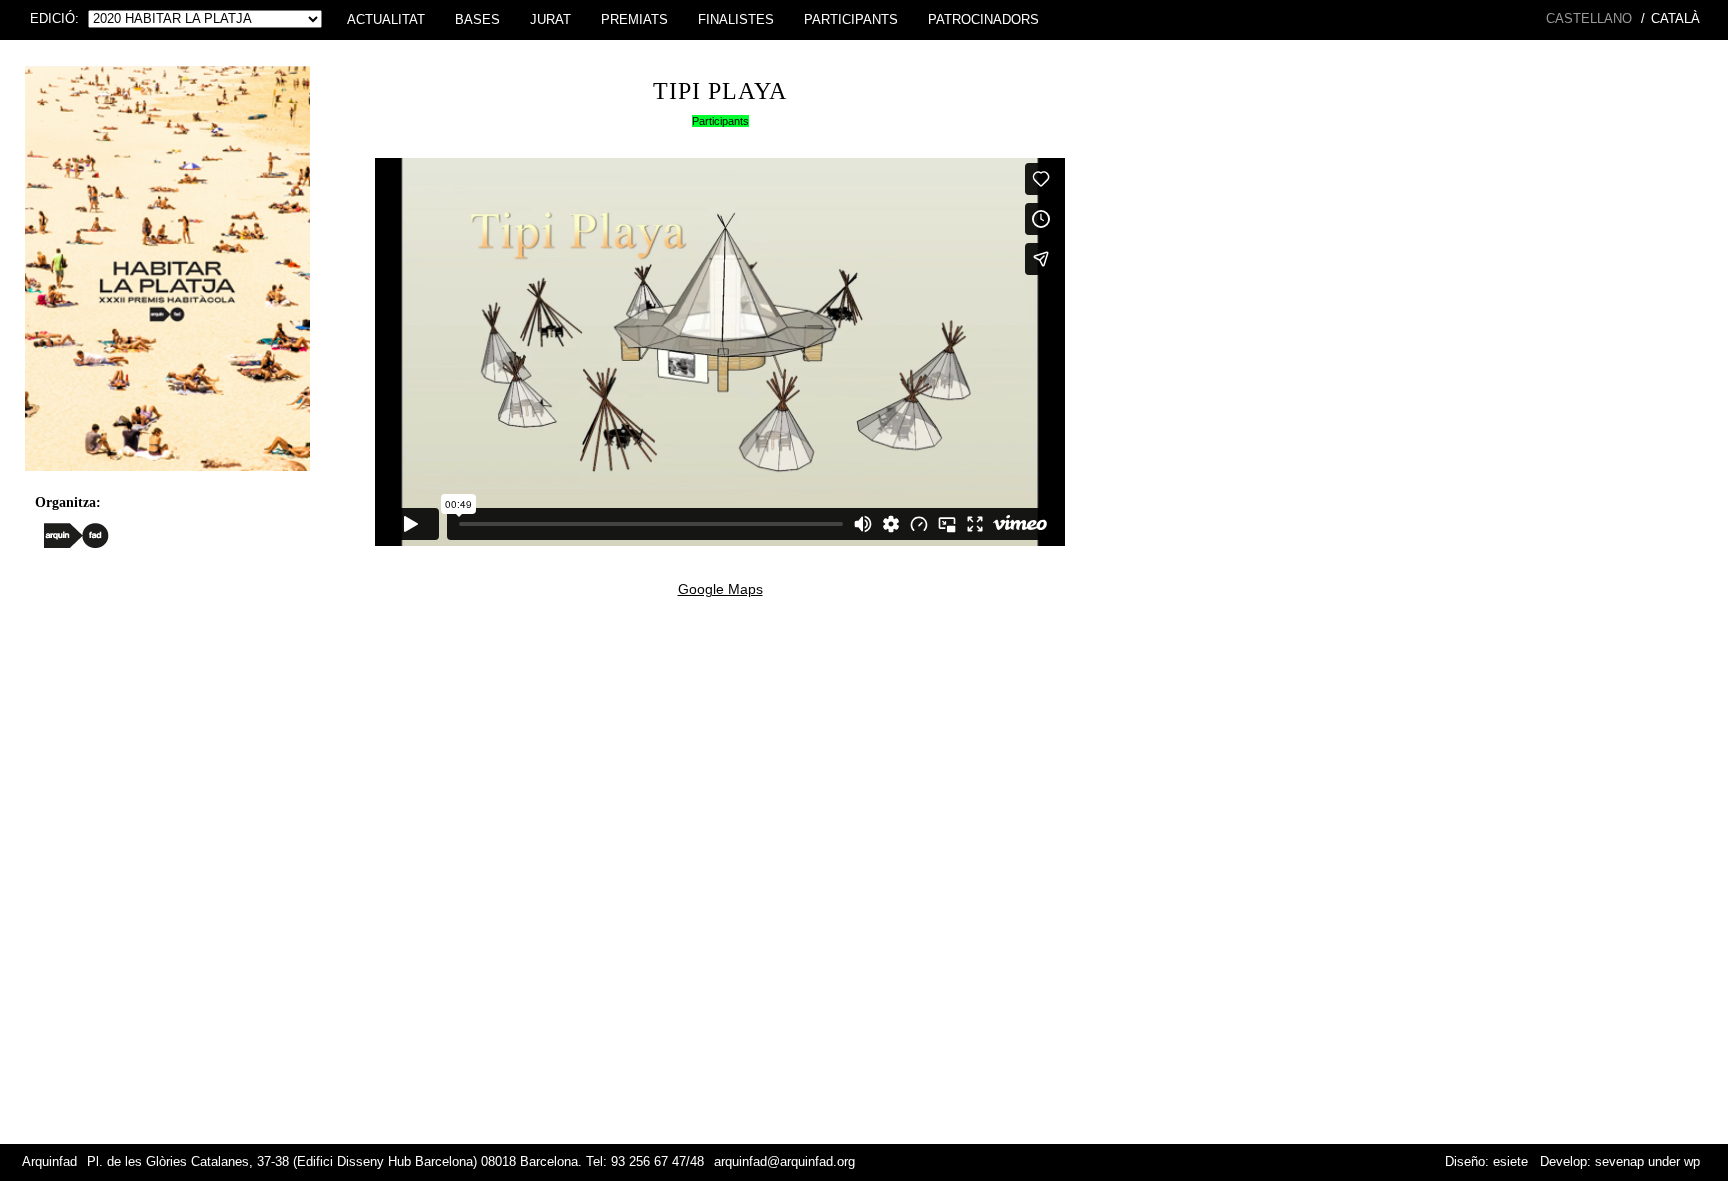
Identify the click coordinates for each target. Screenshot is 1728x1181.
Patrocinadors (983, 20)
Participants (851, 20)
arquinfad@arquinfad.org (784, 1162)
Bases (477, 20)
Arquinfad (49, 1162)
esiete (1510, 1162)
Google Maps (720, 589)
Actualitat (386, 20)
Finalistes (736, 20)
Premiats (634, 20)
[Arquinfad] (76, 535)
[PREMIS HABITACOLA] (167, 476)
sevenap (1619, 1162)
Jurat (550, 20)
